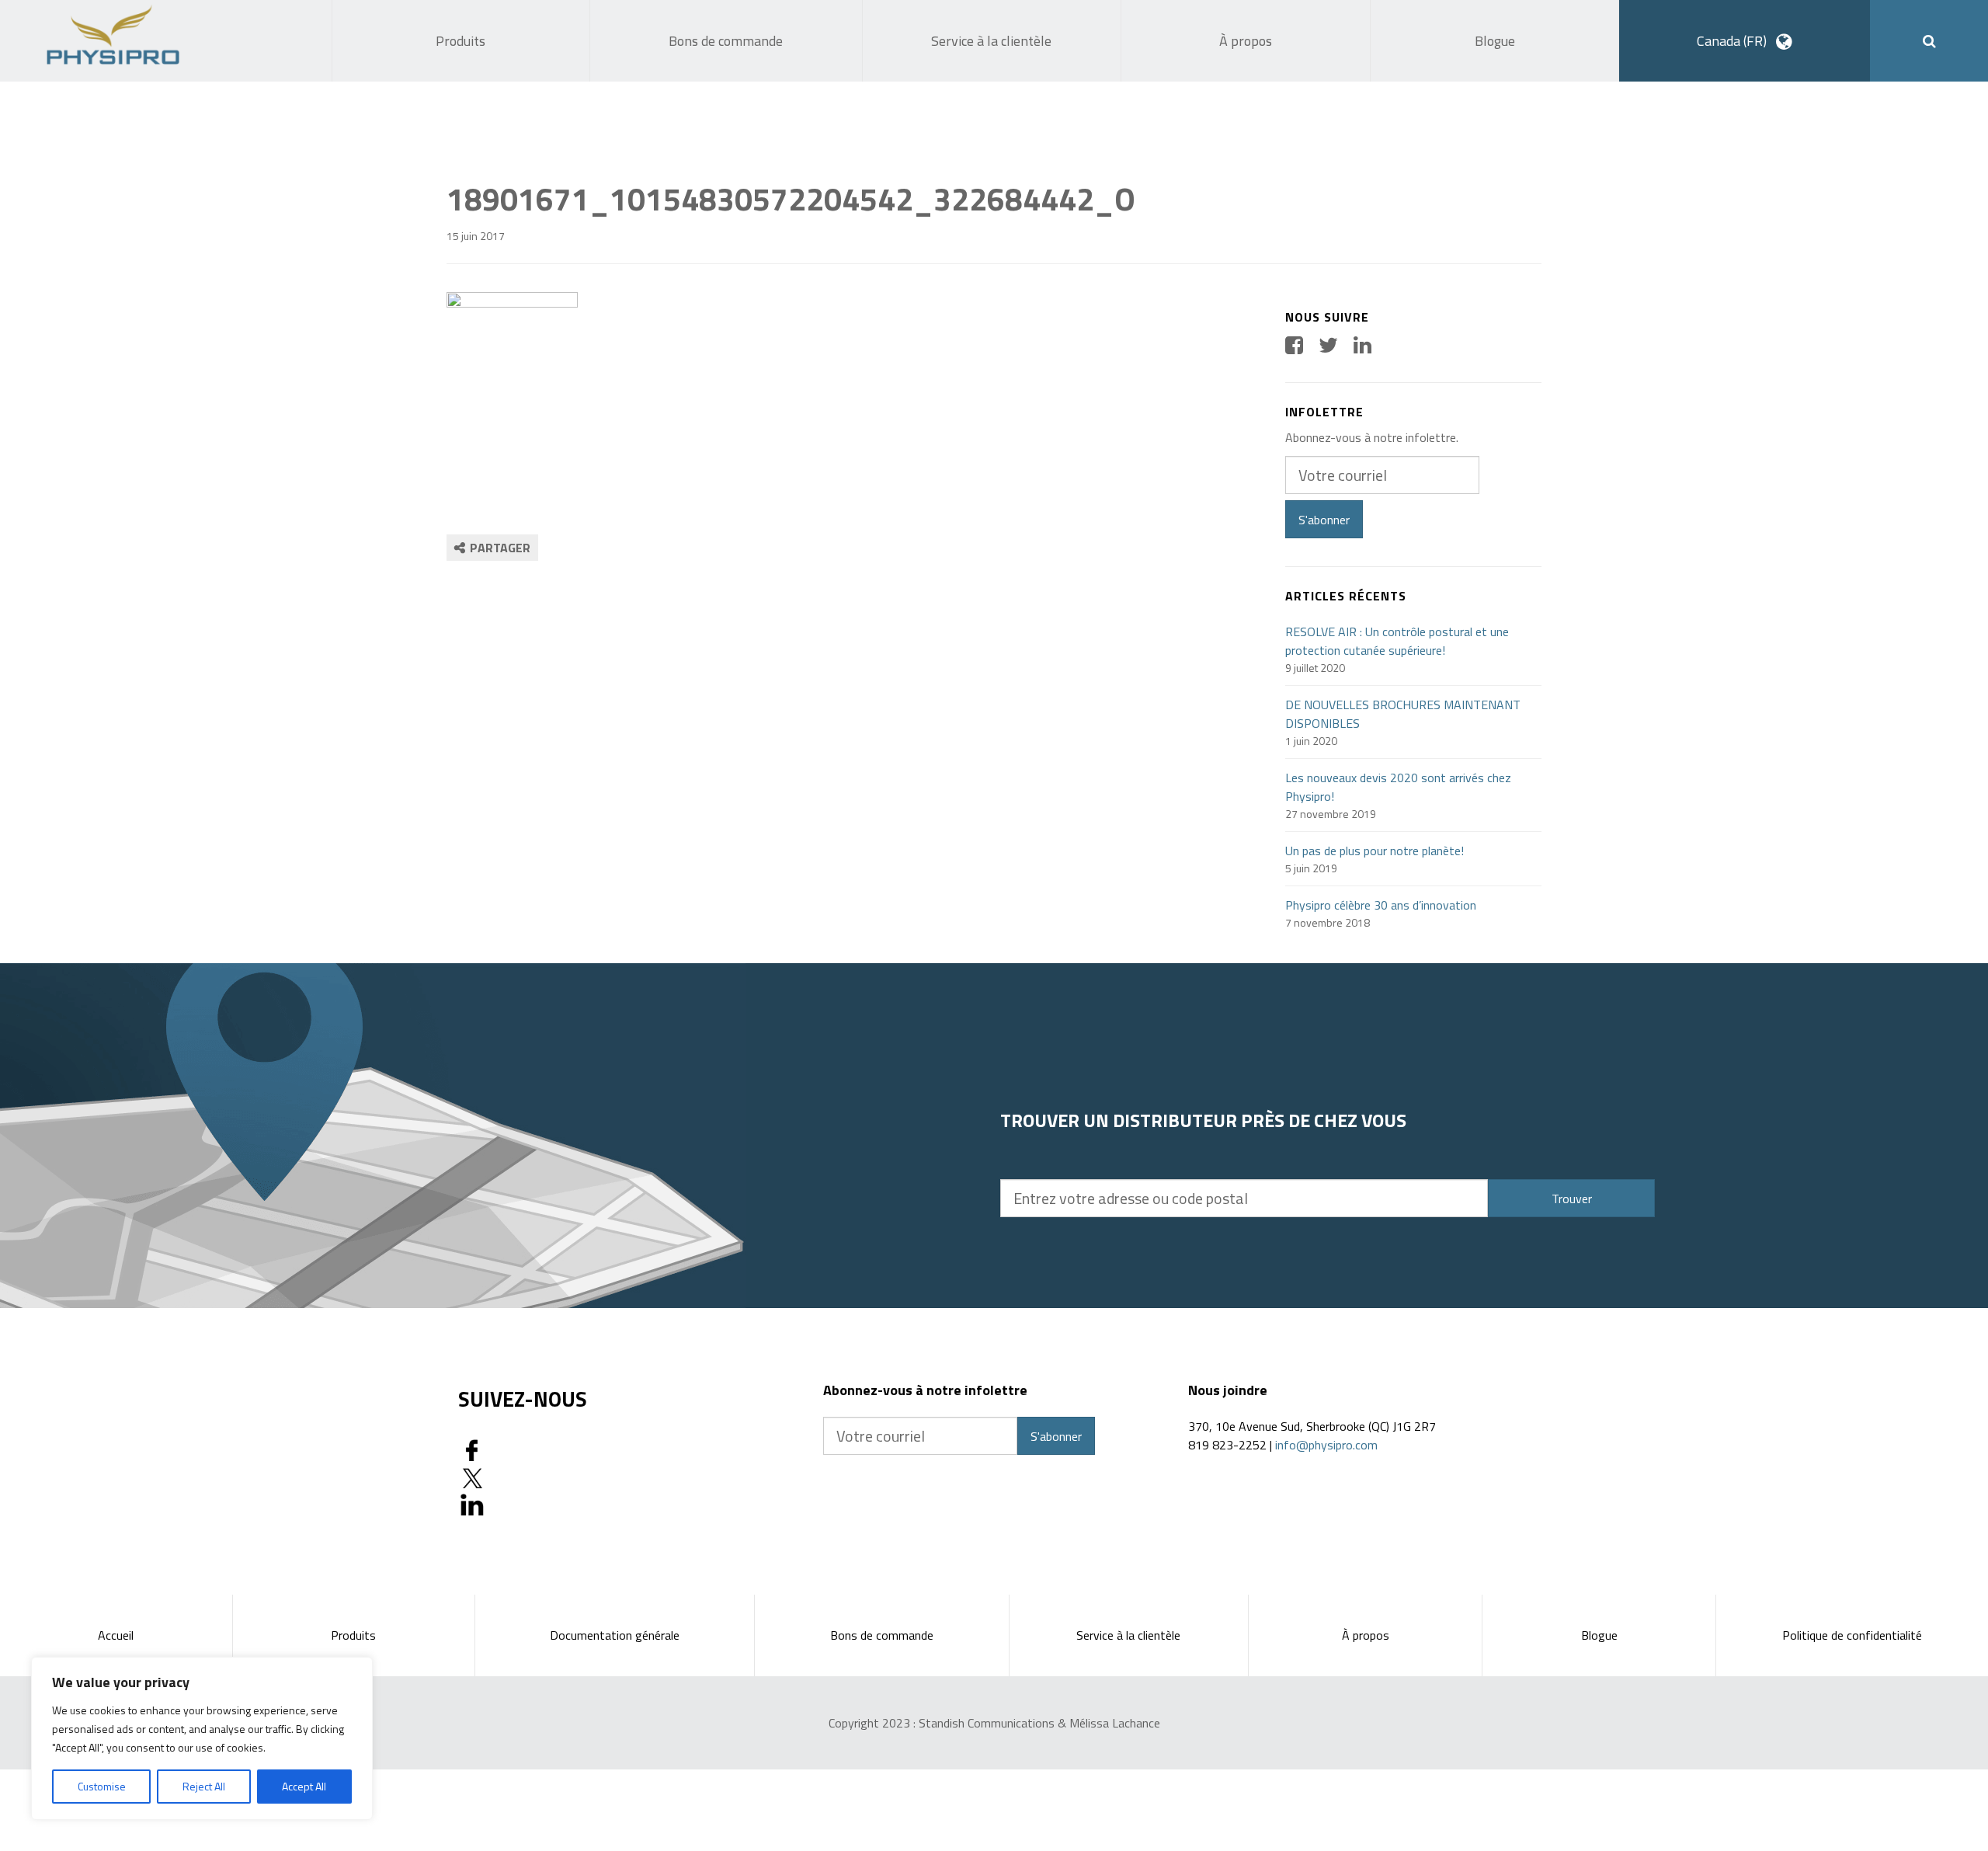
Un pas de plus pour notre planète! (1375, 851)
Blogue (1599, 1635)
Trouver (1572, 1199)
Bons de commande (882, 1635)
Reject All (204, 1786)
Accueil (116, 1635)
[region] (202, 1738)
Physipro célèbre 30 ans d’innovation (1381, 905)
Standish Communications (987, 1723)
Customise (102, 1786)
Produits (353, 1635)
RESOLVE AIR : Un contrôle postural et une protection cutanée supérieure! (1397, 641)
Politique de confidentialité (1852, 1635)
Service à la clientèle (1128, 1635)
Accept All (304, 1786)
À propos (1366, 1635)
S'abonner (1324, 520)
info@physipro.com (1326, 1445)
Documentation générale (615, 1635)
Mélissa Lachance (1115, 1723)
